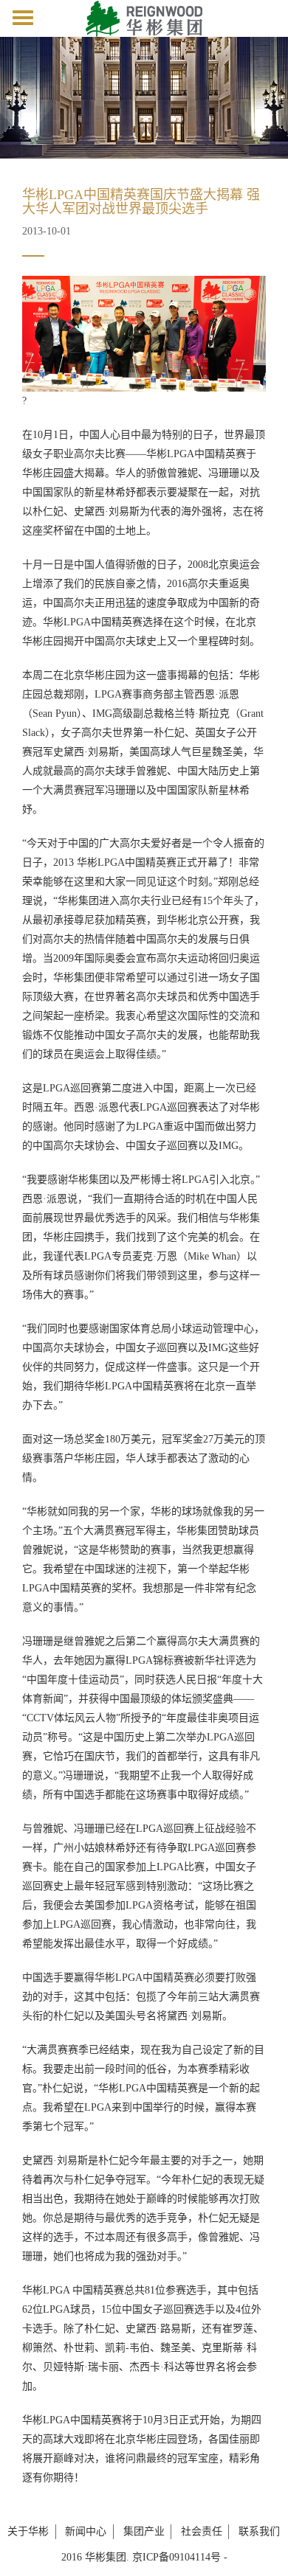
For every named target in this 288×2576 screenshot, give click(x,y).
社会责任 (202, 2531)
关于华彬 (28, 2531)
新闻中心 (86, 2531)
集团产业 (144, 2531)
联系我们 (259, 2531)
